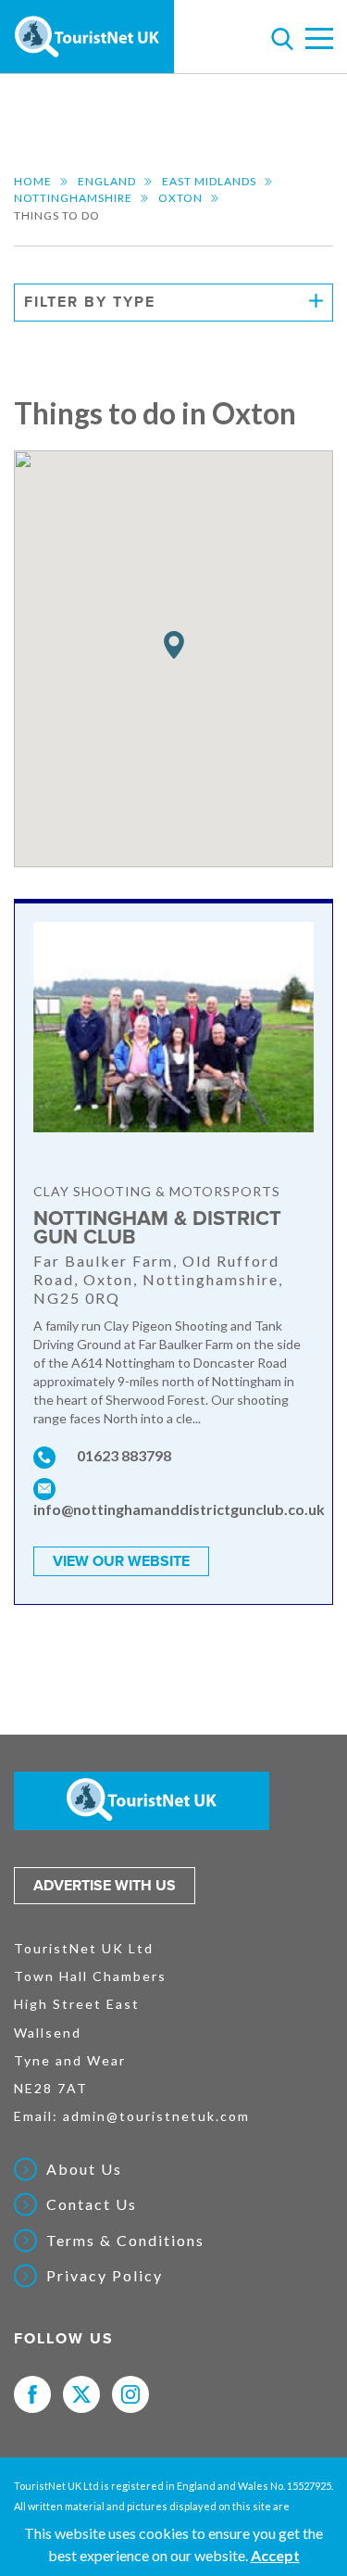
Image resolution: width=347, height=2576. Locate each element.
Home (33, 181)
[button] (174, 645)
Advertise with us (105, 1886)
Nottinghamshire (73, 198)
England (107, 181)
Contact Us (92, 2204)
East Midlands (209, 181)
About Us (84, 2169)
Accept (275, 2555)
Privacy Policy (105, 2276)
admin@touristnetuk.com (156, 2116)
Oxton (180, 198)
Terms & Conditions (125, 2241)
